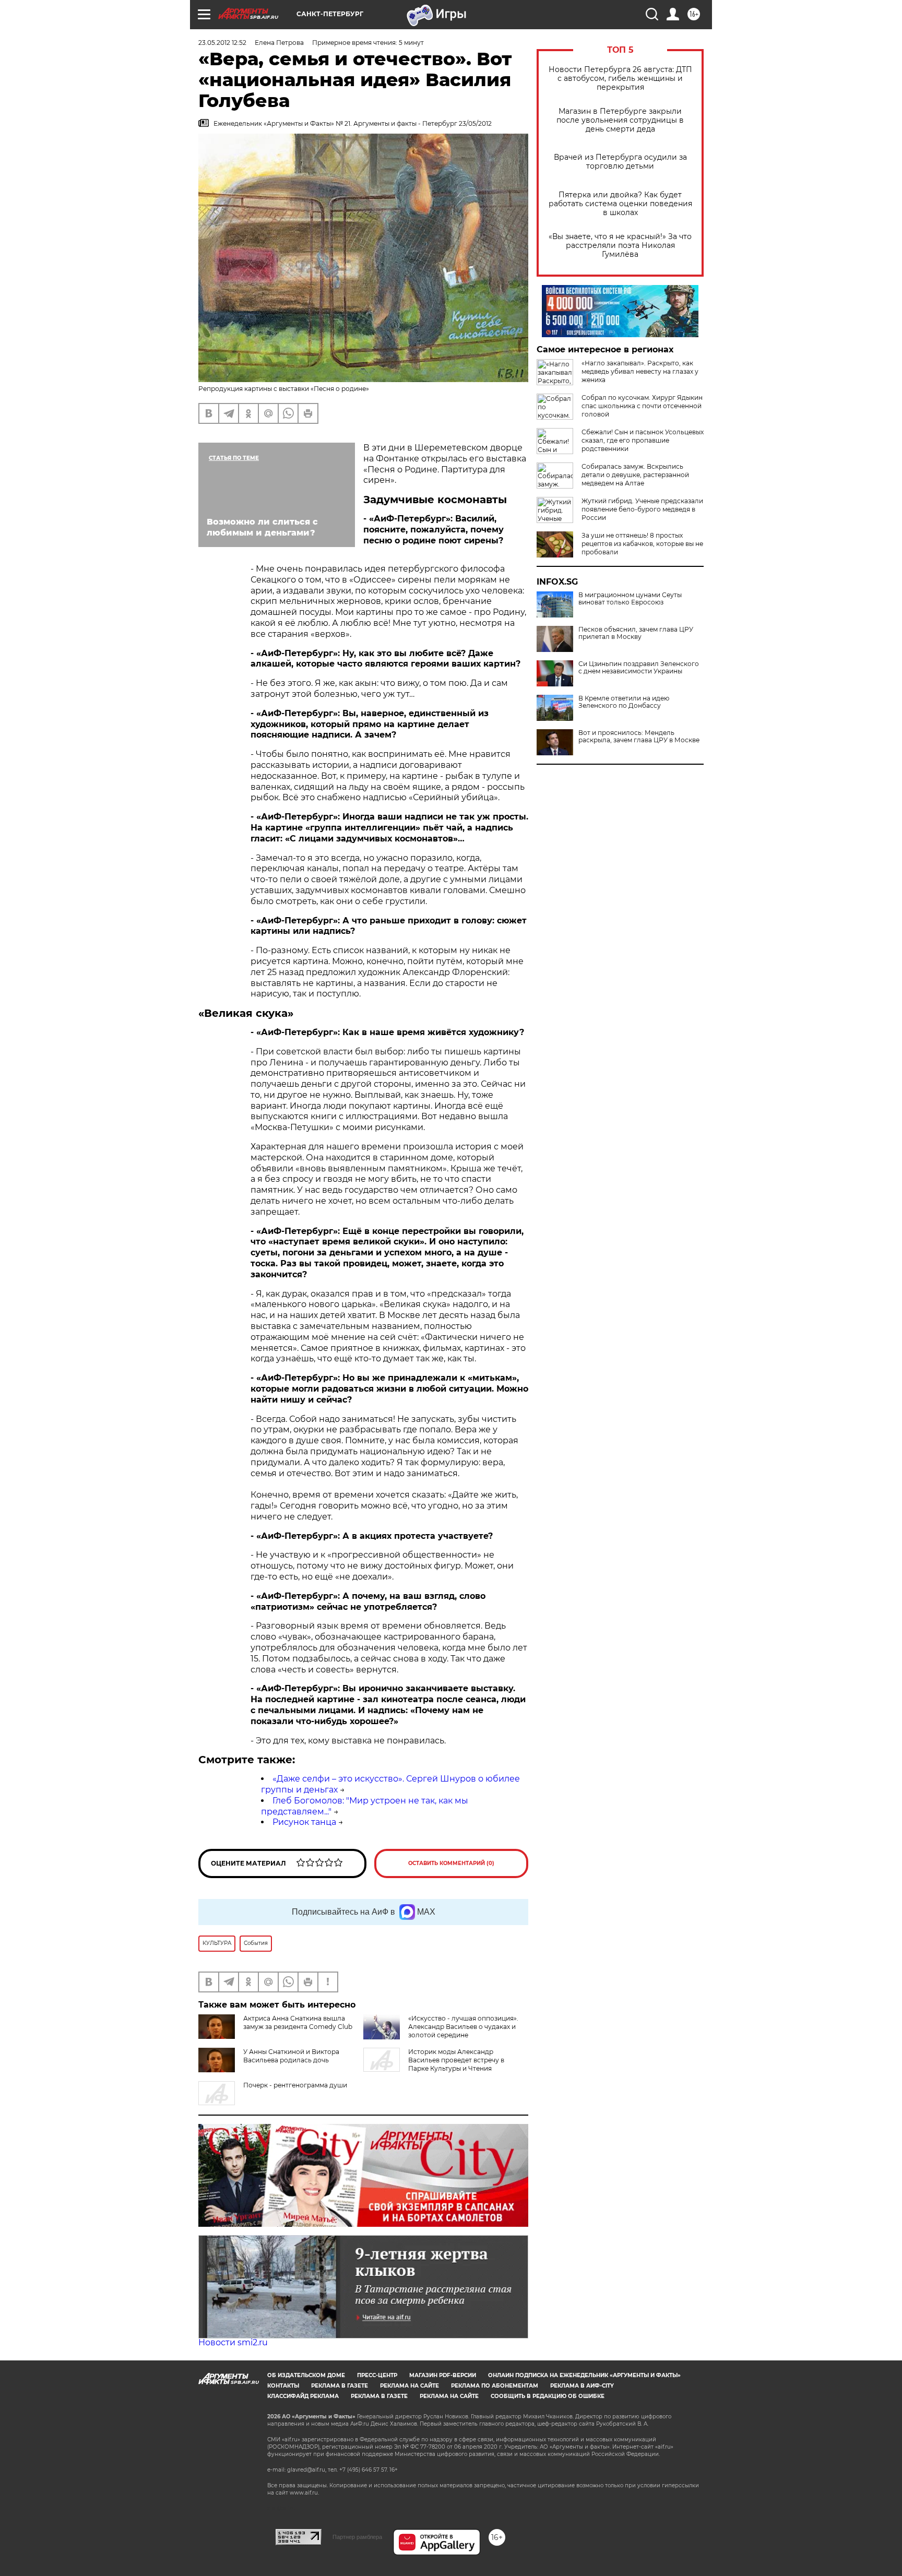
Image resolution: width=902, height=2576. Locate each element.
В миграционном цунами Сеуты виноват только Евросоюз (630, 599)
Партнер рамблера (357, 2537)
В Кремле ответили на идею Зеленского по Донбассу (624, 702)
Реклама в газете (340, 2386)
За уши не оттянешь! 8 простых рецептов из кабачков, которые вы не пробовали (642, 544)
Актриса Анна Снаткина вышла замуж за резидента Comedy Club (298, 2022)
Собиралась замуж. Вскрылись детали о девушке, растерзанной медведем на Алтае (635, 475)
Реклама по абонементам (495, 2386)
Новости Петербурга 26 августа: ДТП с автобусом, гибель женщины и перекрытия (620, 79)
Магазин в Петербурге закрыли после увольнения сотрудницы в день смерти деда (620, 120)
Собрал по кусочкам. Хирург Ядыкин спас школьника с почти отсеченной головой (642, 406)
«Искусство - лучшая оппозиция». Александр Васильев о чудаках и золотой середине (463, 2027)
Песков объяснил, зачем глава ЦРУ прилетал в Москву (636, 633)
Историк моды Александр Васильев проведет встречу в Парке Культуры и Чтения (456, 2060)
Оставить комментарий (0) (451, 1863)
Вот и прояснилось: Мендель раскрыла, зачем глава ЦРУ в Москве (639, 737)
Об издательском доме (306, 2375)
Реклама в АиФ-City (582, 2386)
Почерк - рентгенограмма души (295, 2085)
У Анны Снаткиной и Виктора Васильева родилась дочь (291, 2056)
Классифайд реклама (303, 2396)
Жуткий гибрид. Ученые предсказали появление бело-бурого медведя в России (642, 509)
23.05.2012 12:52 (222, 43)
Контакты (283, 2386)
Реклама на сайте (410, 2386)
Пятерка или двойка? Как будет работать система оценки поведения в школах (620, 204)
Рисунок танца (304, 1822)
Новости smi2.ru (233, 2342)
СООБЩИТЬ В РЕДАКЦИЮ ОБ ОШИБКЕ (548, 2396)
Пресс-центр (377, 2375)
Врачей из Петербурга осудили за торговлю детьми (620, 162)
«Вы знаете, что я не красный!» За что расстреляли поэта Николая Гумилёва (620, 246)
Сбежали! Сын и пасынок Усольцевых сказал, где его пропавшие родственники (643, 440)
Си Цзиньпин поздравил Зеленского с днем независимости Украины (639, 668)
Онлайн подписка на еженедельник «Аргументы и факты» (584, 2375)
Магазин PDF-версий (443, 2375)
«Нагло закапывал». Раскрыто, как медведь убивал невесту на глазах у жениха (640, 371)
